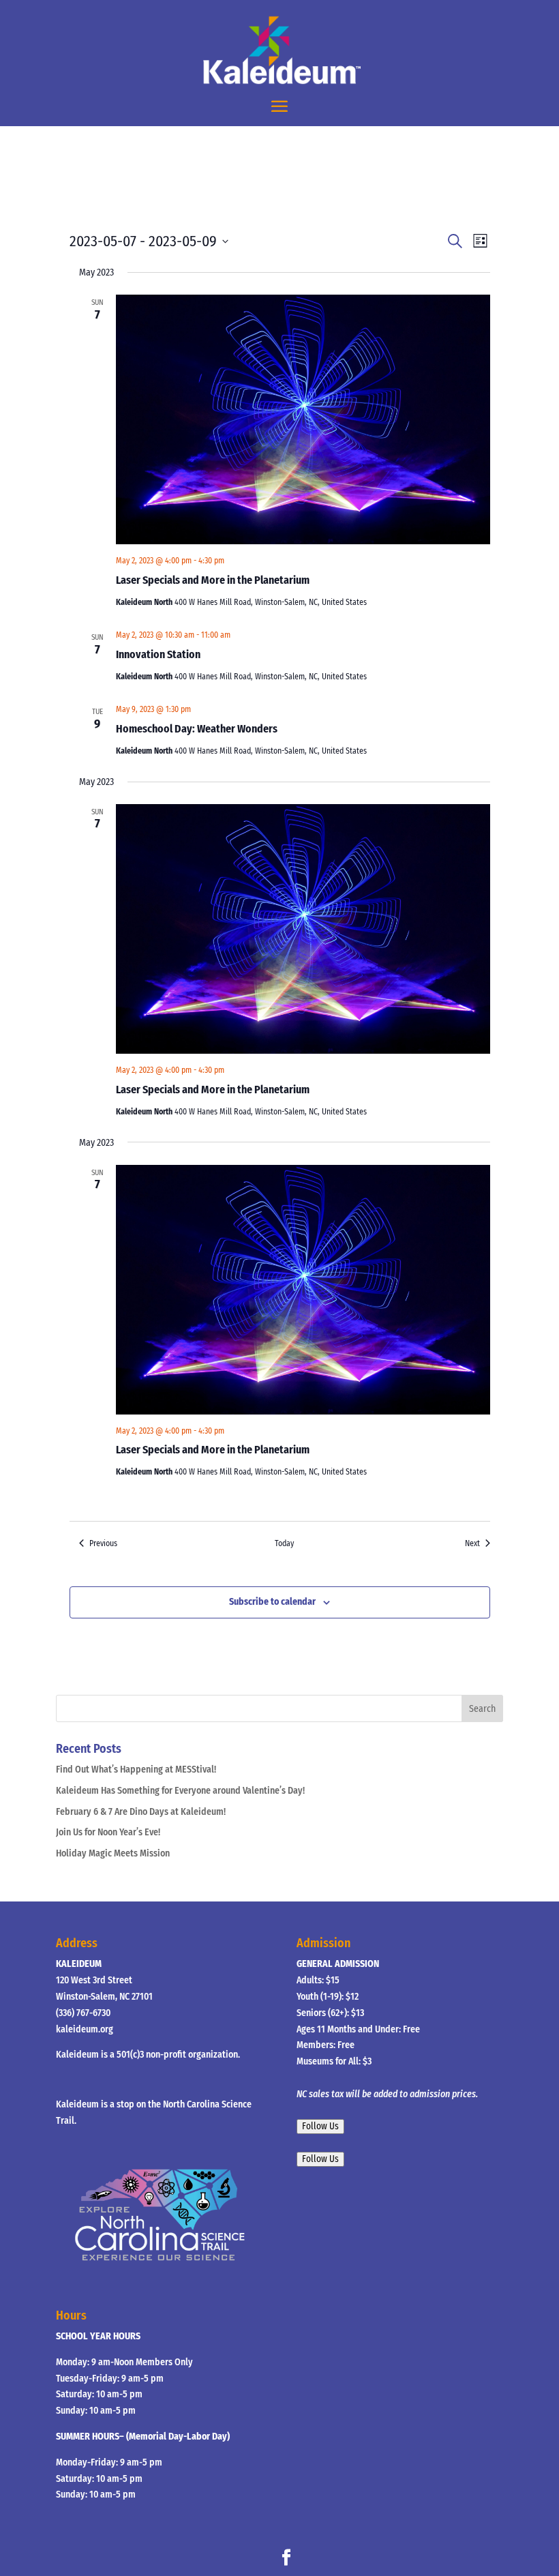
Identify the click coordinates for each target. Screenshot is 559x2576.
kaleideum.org (85, 2029)
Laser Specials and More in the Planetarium (213, 580)
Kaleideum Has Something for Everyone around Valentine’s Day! (180, 1791)
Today (284, 1543)
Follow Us (320, 2127)
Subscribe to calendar (272, 1602)
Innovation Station (158, 654)
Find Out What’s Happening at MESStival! (136, 1770)
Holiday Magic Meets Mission (113, 1853)
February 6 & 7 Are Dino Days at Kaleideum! (141, 1812)
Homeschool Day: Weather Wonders (197, 729)
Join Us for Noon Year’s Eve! (108, 1832)
